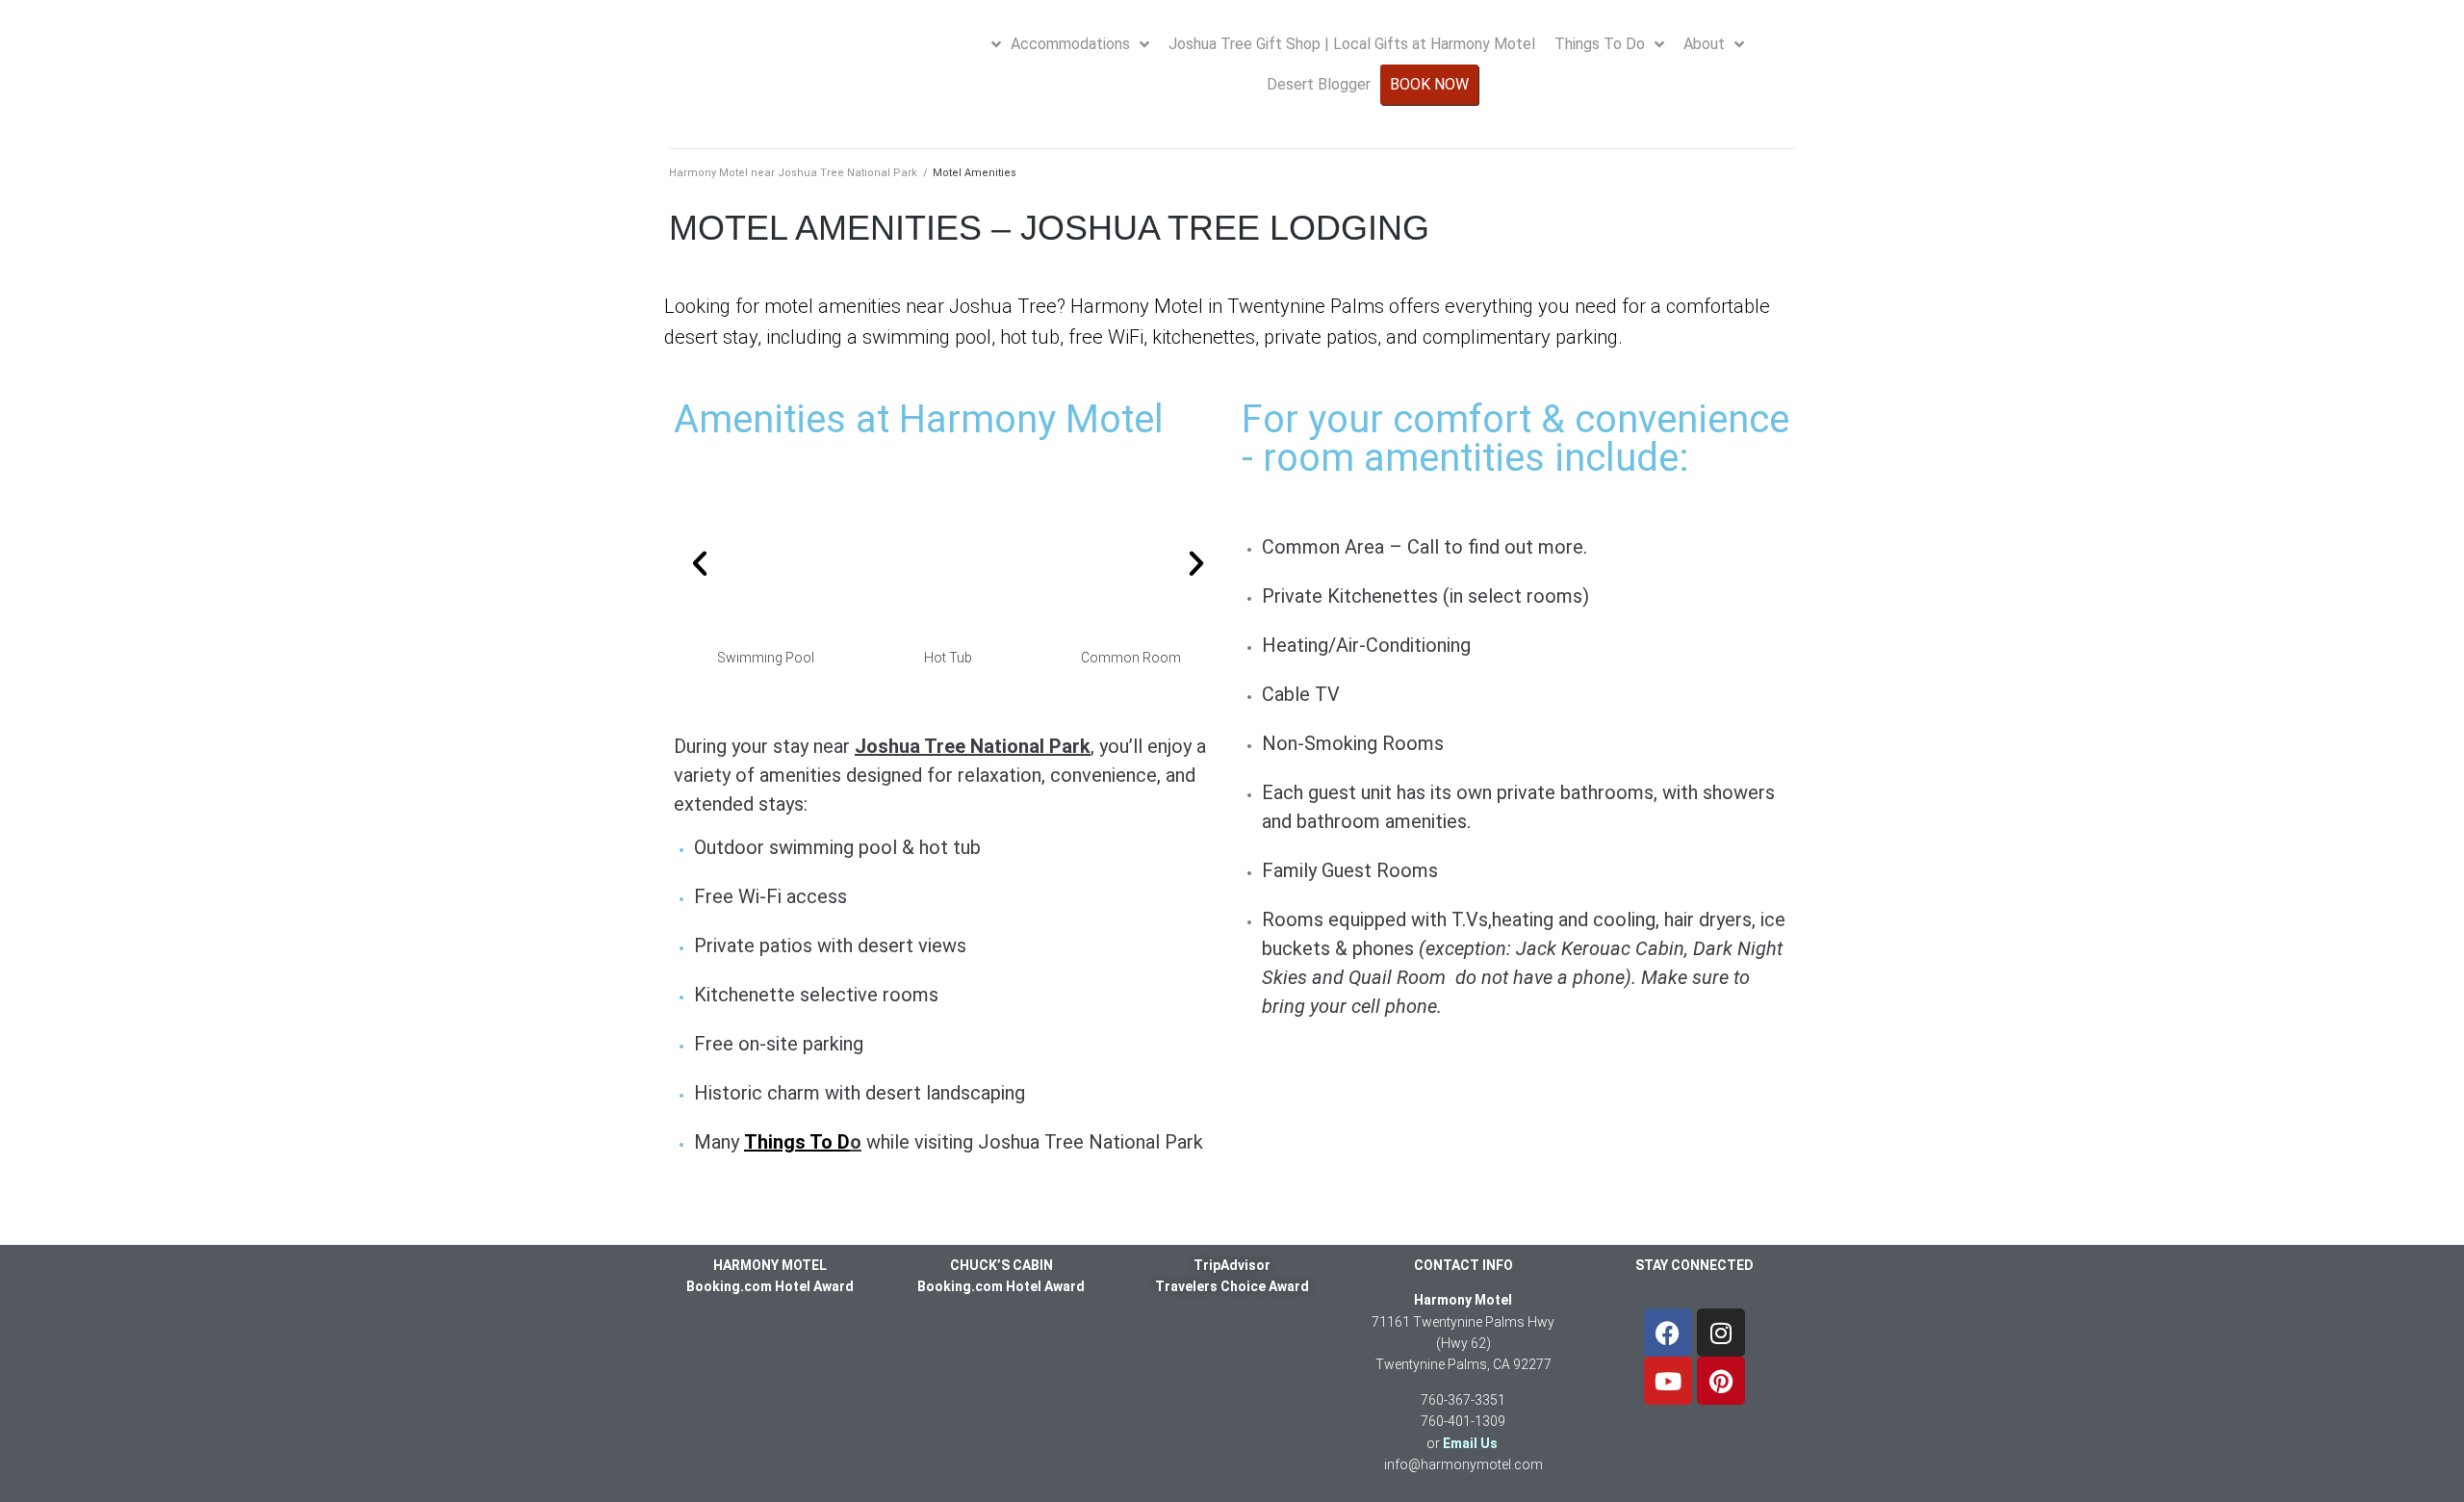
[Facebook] (1668, 1333)
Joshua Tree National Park (973, 746)
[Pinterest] (1721, 1381)
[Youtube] (1668, 1381)
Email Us (1470, 1443)
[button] (700, 563)
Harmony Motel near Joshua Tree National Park (793, 173)
